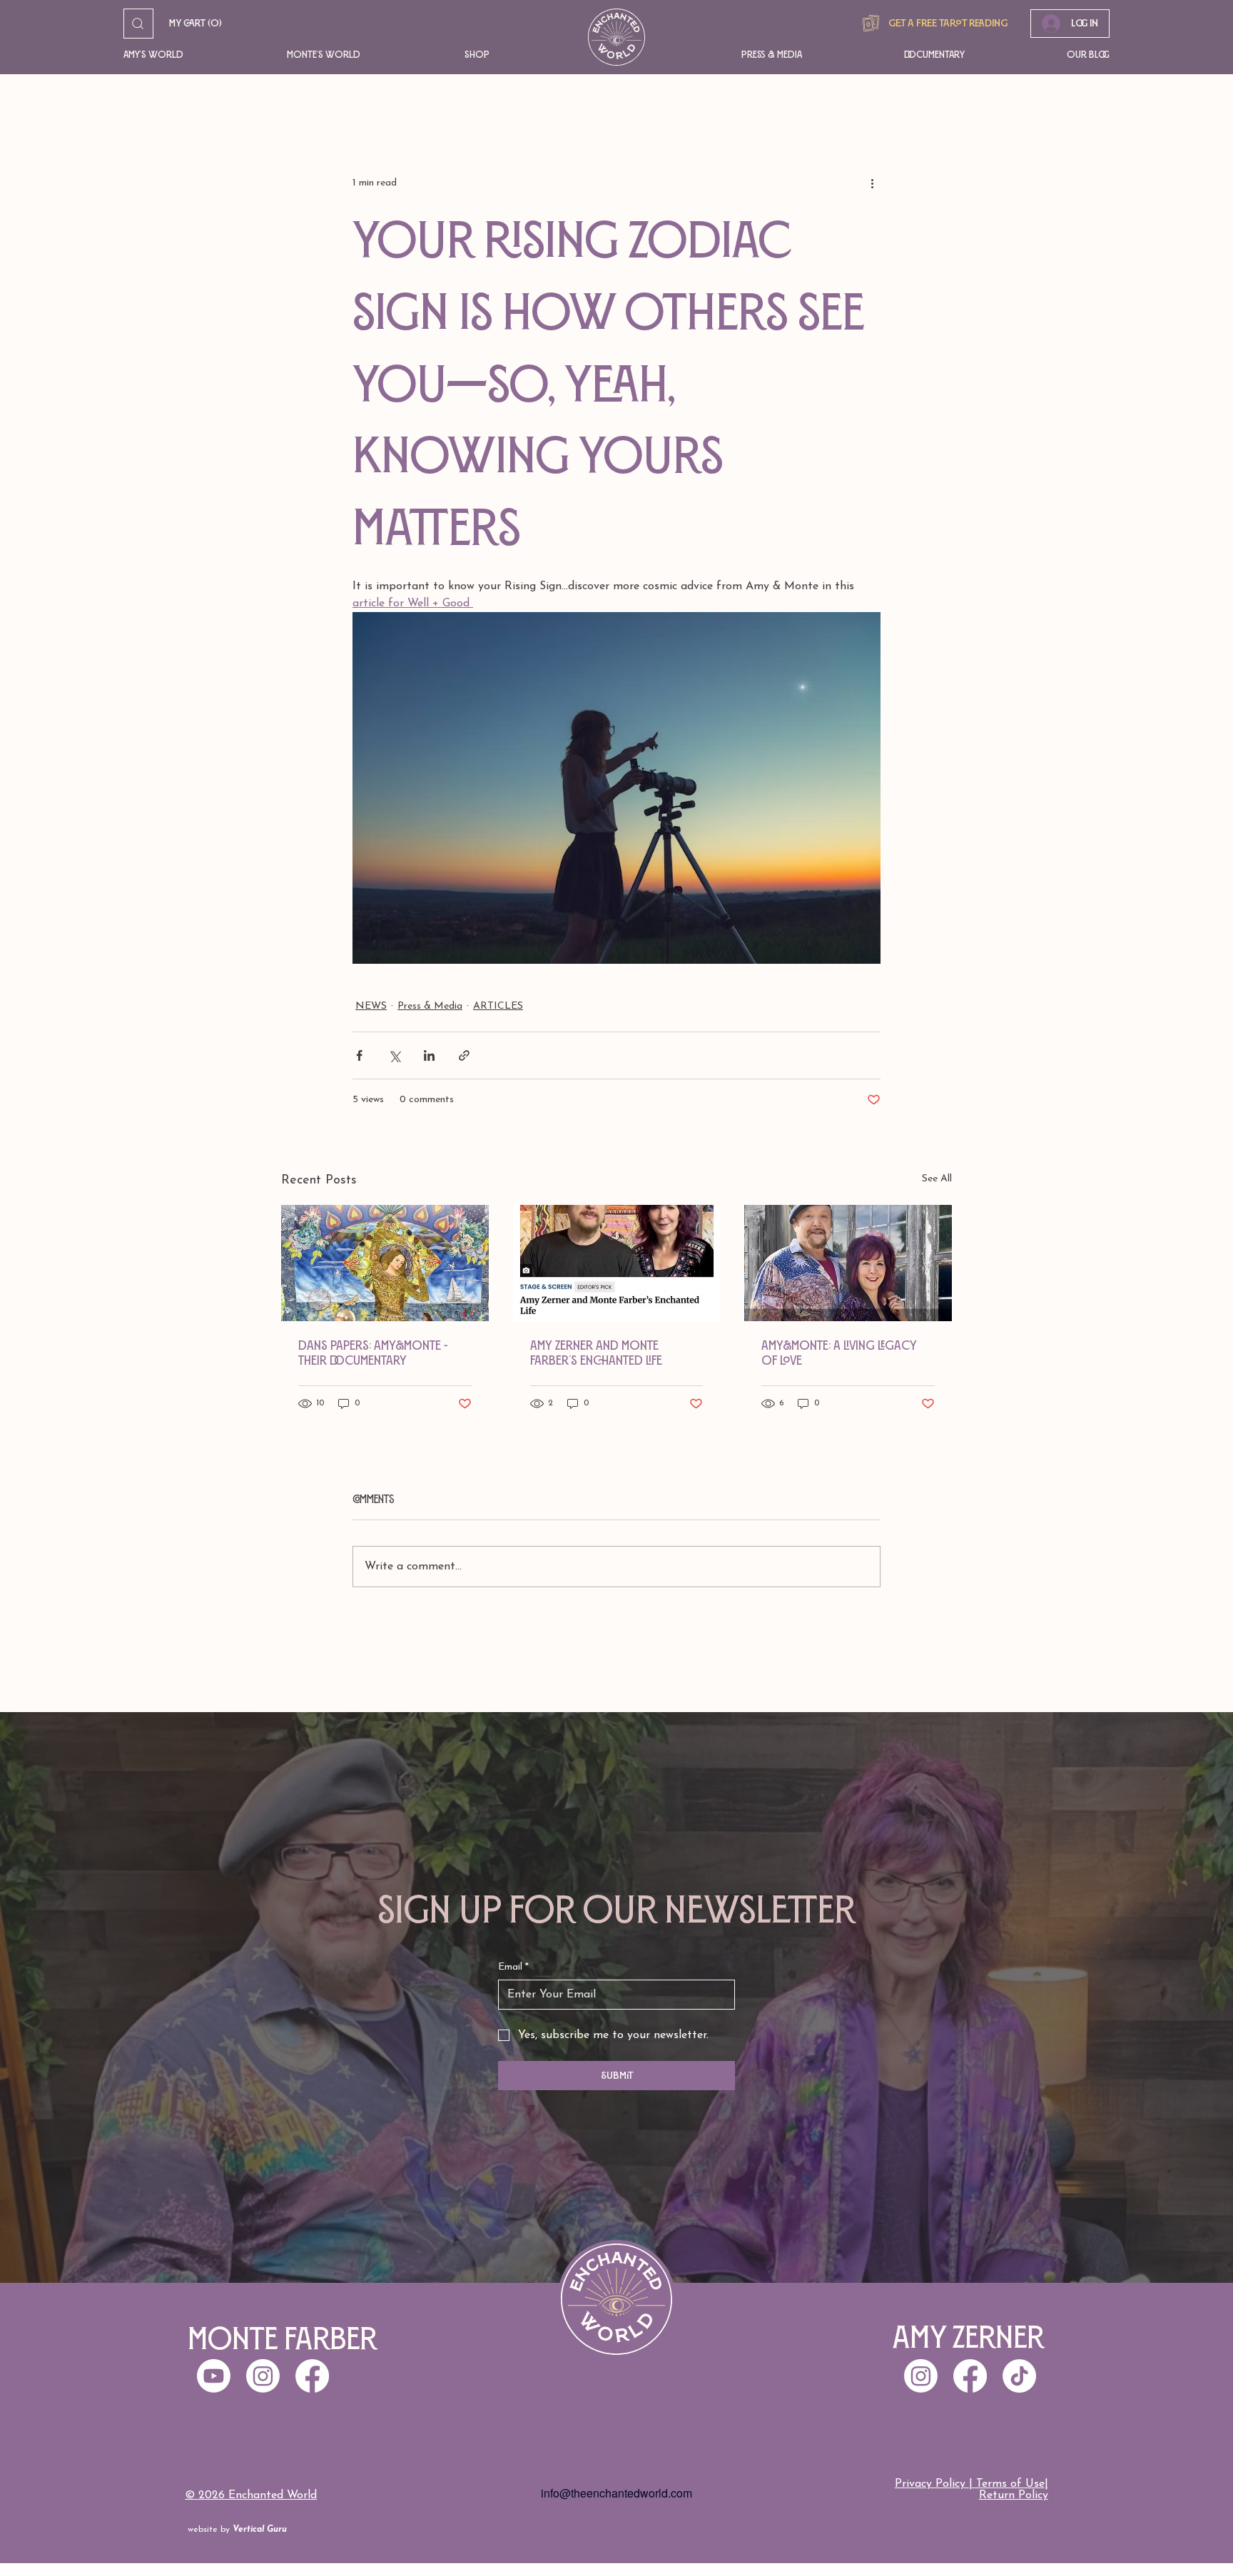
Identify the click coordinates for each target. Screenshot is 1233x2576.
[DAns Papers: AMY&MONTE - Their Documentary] (385, 1263)
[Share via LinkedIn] (429, 1055)
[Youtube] (214, 2376)
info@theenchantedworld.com (616, 2493)
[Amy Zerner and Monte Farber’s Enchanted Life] (617, 1263)
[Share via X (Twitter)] (394, 1055)
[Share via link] (464, 1055)
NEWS (371, 1006)
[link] (196, 24)
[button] (184, 55)
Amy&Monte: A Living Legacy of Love (839, 1353)
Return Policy (1014, 2495)
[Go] (138, 24)
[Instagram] (921, 2376)
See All (937, 1179)
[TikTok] (1019, 2376)
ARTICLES (498, 1006)
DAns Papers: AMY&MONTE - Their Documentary (373, 1353)
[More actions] (872, 183)
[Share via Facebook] (359, 1055)
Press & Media (430, 1006)
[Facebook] (970, 2376)
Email (513, 1967)
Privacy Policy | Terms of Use (970, 2484)
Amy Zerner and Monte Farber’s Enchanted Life (596, 1353)
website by (237, 2530)
